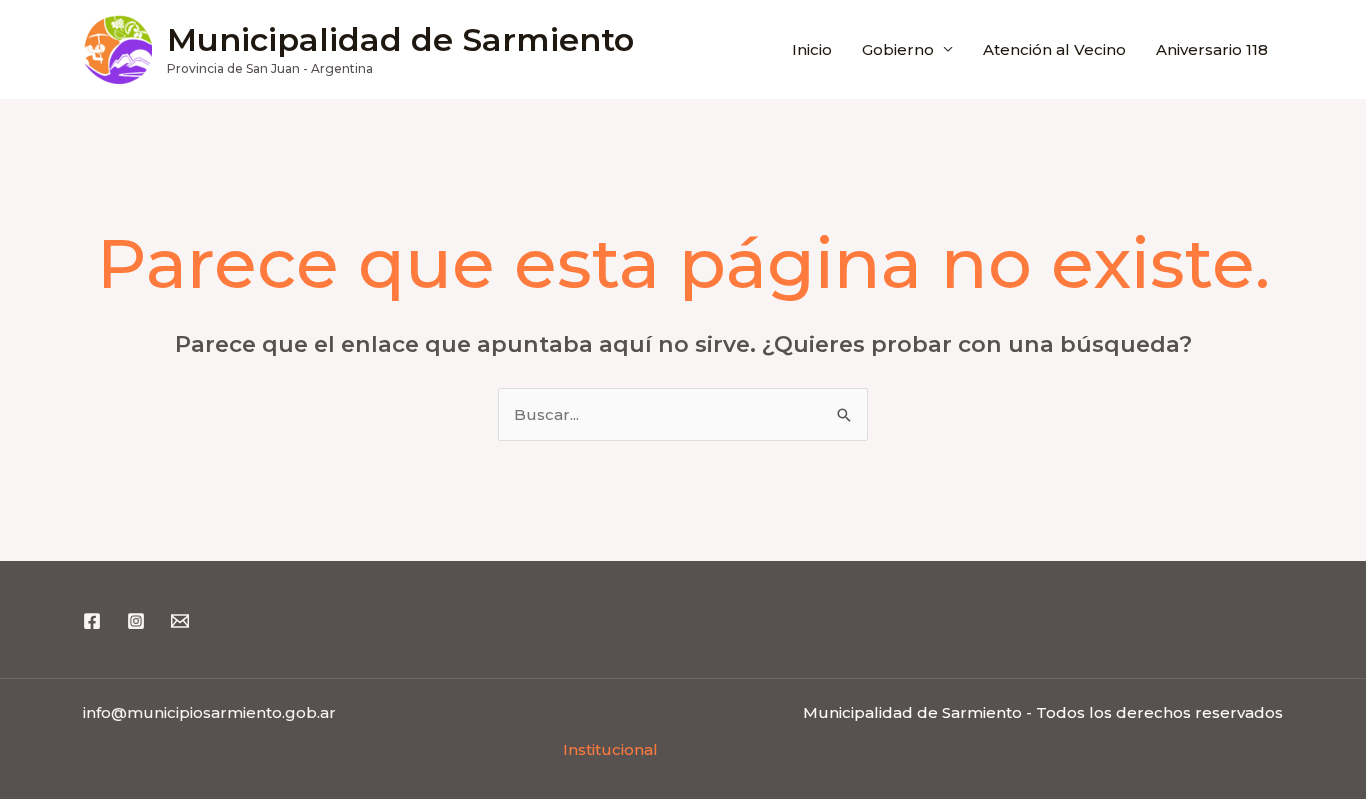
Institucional (610, 749)
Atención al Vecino (1054, 49)
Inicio (812, 49)
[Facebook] (92, 621)
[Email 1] (180, 621)
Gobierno (898, 49)
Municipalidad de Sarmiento (400, 39)
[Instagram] (136, 621)
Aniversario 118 (1212, 49)
